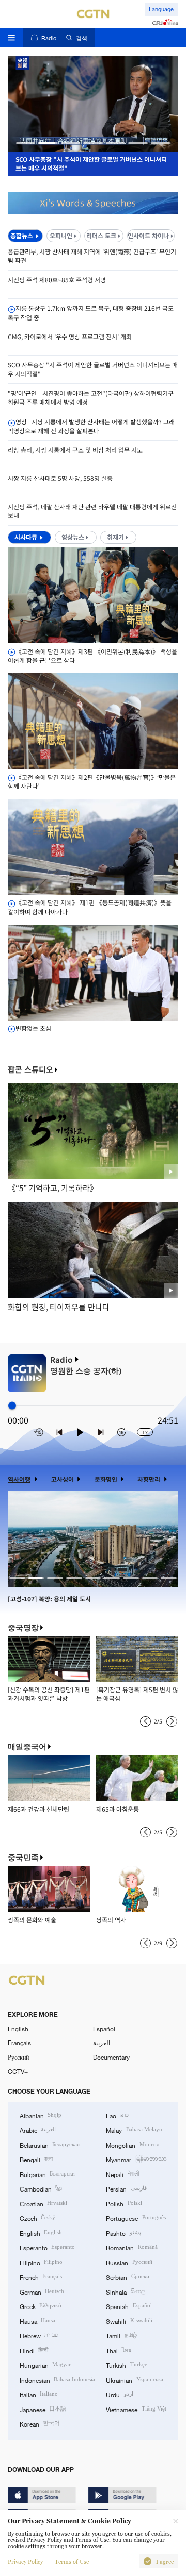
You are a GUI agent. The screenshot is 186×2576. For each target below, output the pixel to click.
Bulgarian (47, 2174)
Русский (18, 2057)
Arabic (38, 2130)
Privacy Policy (25, 2562)
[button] (26, 143)
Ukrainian (134, 2380)
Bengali (36, 2159)
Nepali (122, 2174)
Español (104, 2029)
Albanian (41, 2115)
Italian (39, 2394)
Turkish (126, 2365)
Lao (117, 2115)
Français (19, 2043)
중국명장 (23, 1627)
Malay (134, 2130)
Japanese (43, 2409)
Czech (37, 2218)
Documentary (111, 2057)
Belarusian (50, 2145)
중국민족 (23, 1857)
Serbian (127, 2277)
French (41, 2277)
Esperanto (47, 2247)
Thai (118, 2350)
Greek (41, 2306)
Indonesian (57, 2380)
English (18, 2029)
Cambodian (41, 2188)
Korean (40, 2423)
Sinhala (125, 2291)
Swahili (129, 2321)
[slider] (12, 1406)
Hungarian (45, 2365)
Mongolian (132, 2145)
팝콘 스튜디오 (30, 1070)
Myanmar (136, 2159)
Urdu (119, 2394)
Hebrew (39, 2335)
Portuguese (136, 2218)
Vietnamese (136, 2409)
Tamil (121, 2335)
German (42, 2291)
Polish (124, 2203)
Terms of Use (72, 2562)
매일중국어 (27, 1746)
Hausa (37, 2321)
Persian (126, 2188)
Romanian (131, 2247)
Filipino (41, 2262)
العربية (102, 2043)
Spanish (129, 2306)
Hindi (34, 2350)
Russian (129, 2262)
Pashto (123, 2233)
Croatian (43, 2203)
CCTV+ (18, 2071)
